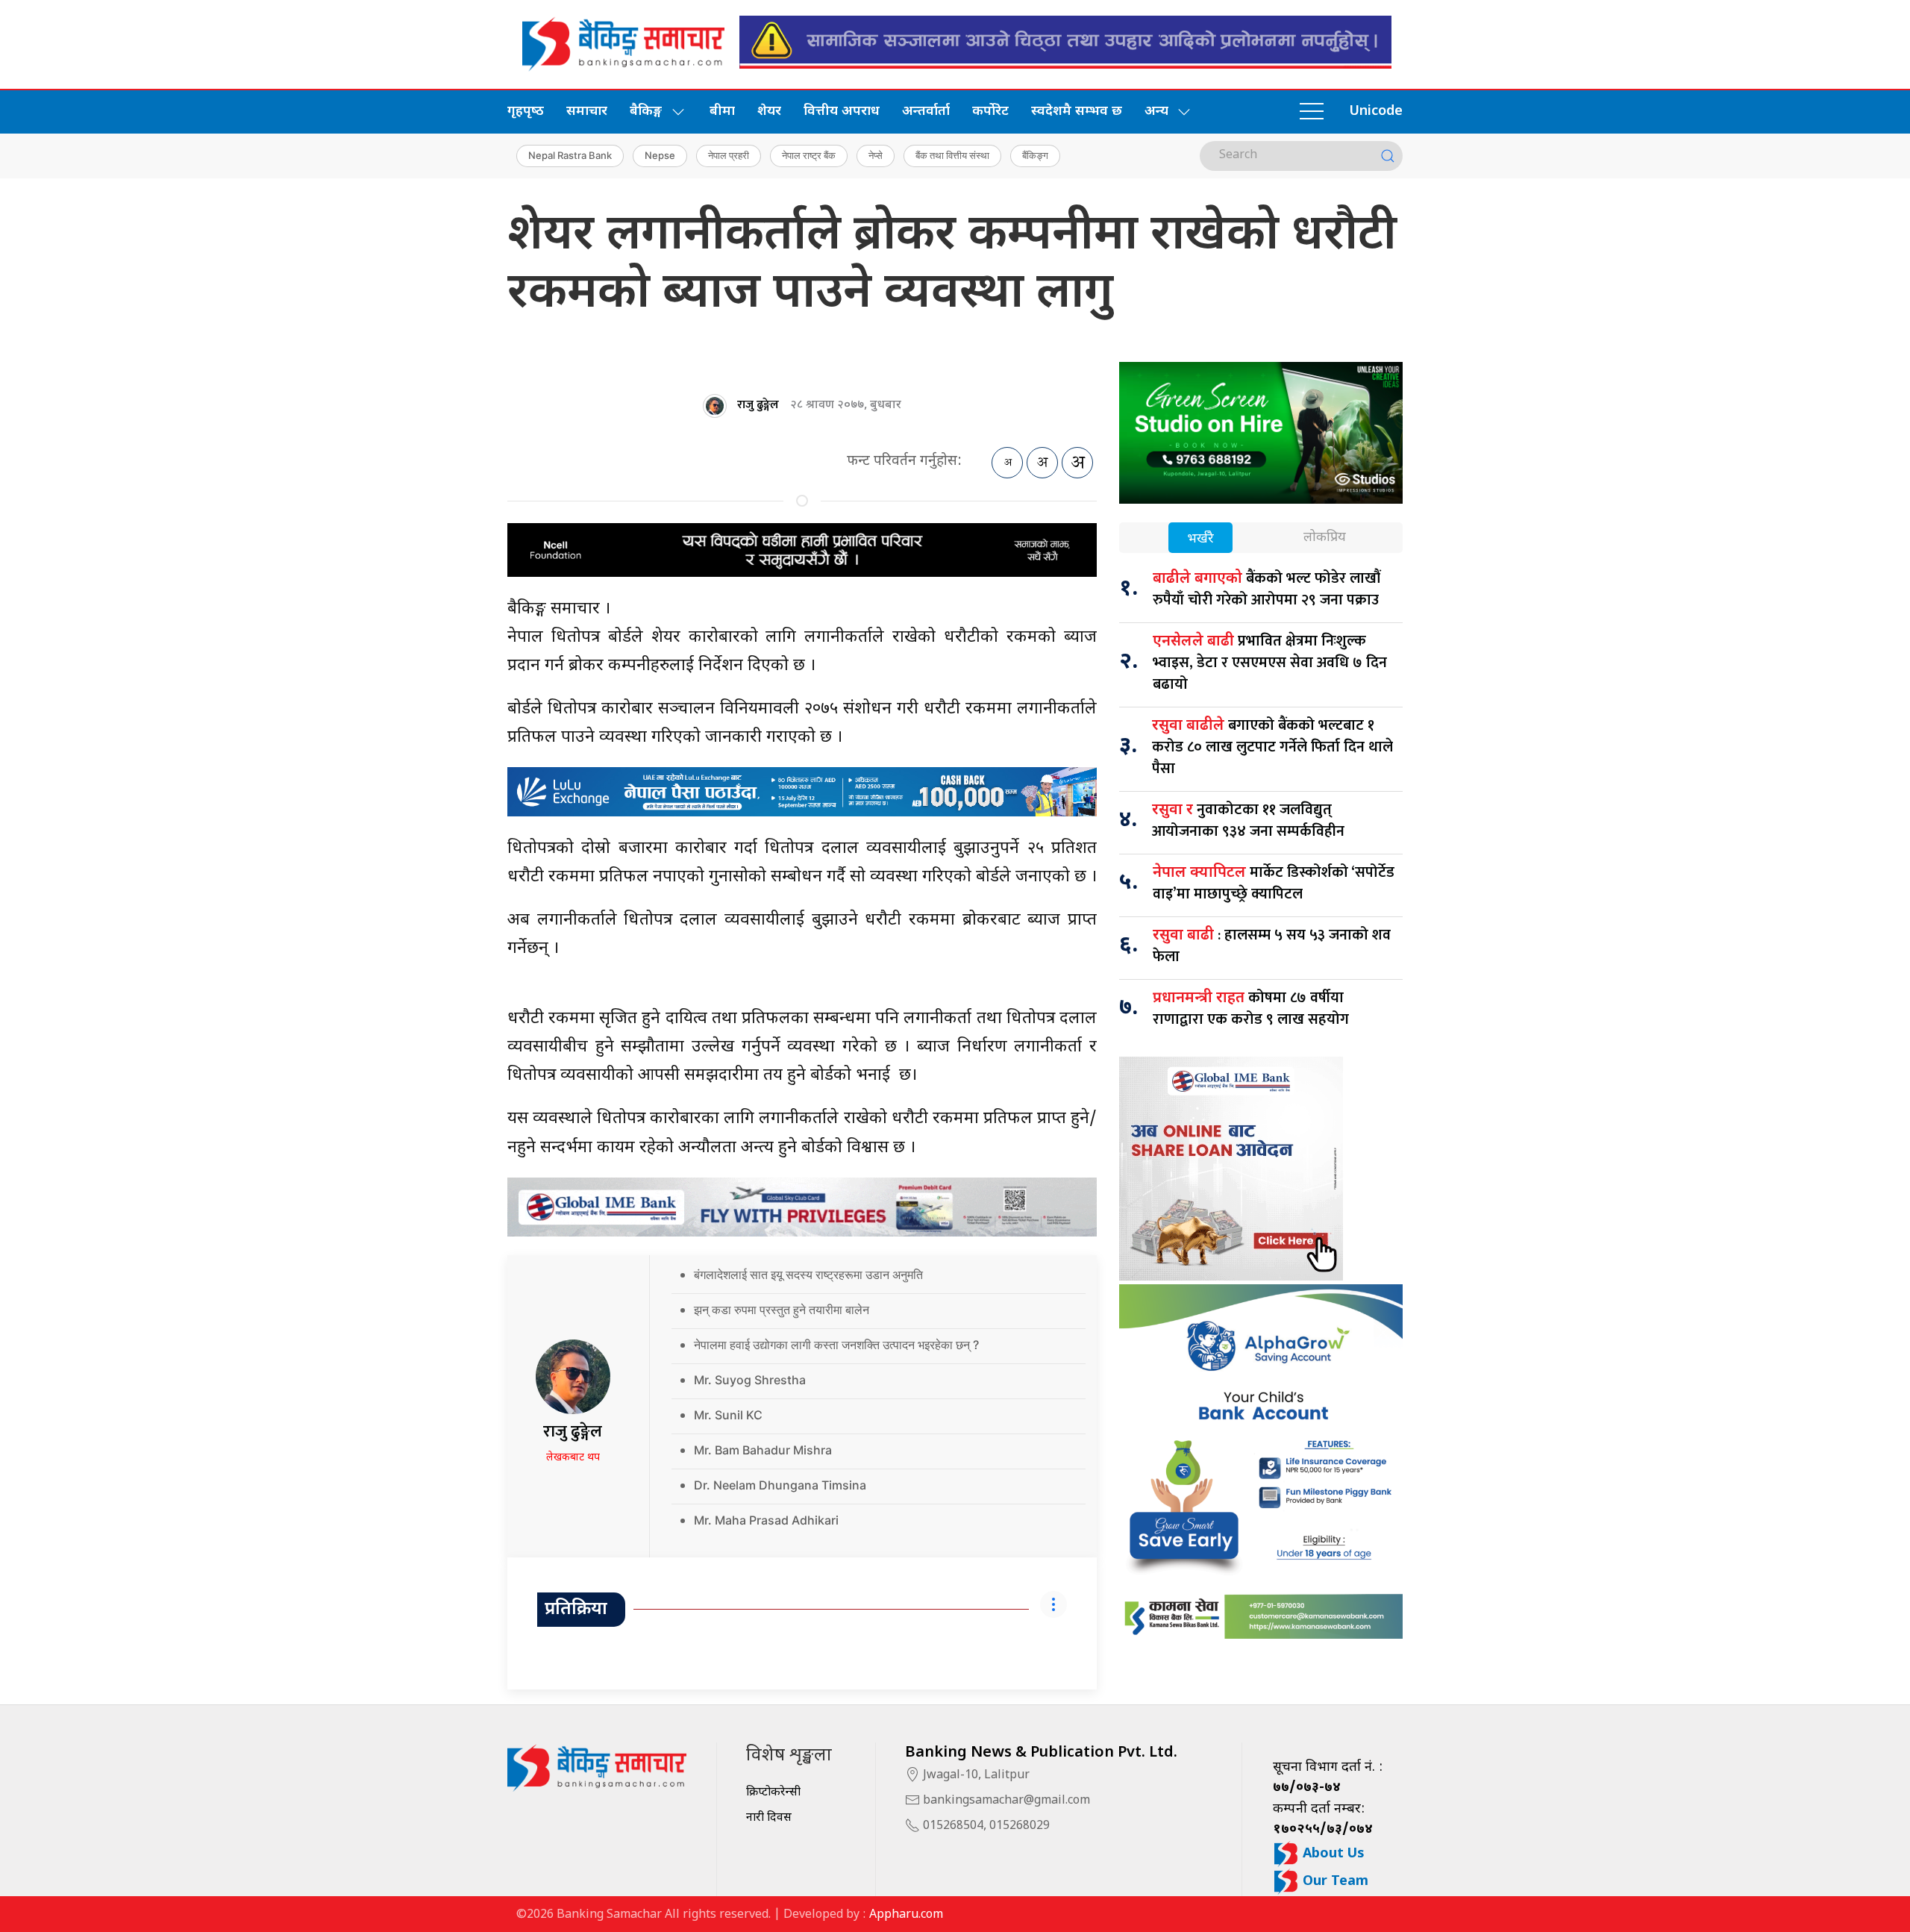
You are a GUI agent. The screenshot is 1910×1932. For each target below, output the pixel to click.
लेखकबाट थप (573, 1458)
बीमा (722, 112)
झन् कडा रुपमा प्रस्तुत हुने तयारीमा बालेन (782, 1310)
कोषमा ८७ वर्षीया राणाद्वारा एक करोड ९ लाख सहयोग (1251, 1009)
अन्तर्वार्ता (926, 112)
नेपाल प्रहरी (729, 155)
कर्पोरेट (990, 112)
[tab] (1200, 539)
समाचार (587, 112)
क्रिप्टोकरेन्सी (773, 1793)
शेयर (769, 112)
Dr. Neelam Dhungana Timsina (780, 1485)
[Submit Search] (1388, 156)
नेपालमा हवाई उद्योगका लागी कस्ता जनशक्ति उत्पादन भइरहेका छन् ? (836, 1345)
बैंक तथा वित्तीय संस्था (952, 155)
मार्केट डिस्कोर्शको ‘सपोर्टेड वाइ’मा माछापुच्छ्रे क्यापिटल (1274, 883)
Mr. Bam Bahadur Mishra (763, 1450)
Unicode (1376, 112)
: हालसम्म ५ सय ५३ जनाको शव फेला (1272, 946)
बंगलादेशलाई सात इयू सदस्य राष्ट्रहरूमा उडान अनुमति (808, 1275)
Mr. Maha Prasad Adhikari (766, 1520)
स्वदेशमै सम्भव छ (1077, 112)
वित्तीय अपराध (842, 112)
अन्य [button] (1156, 112)
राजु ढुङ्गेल (758, 405)
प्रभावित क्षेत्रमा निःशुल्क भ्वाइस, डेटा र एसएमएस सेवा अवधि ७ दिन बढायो (1270, 663)
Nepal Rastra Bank (570, 155)
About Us (1332, 1854)
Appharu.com (906, 1915)
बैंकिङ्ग (1035, 155)
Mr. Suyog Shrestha (750, 1380)
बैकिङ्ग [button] (646, 112)
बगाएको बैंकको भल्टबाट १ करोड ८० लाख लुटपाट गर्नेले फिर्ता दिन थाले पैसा (1272, 747)
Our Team (1334, 1882)
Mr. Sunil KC (728, 1415)
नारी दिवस (769, 1818)
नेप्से (876, 155)
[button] (1312, 112)
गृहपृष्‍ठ (526, 112)
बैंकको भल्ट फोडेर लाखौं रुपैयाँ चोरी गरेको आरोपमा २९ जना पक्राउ (1266, 589)
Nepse (660, 155)
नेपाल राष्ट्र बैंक (809, 155)
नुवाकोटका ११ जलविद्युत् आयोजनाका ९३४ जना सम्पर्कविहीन (1248, 820)
